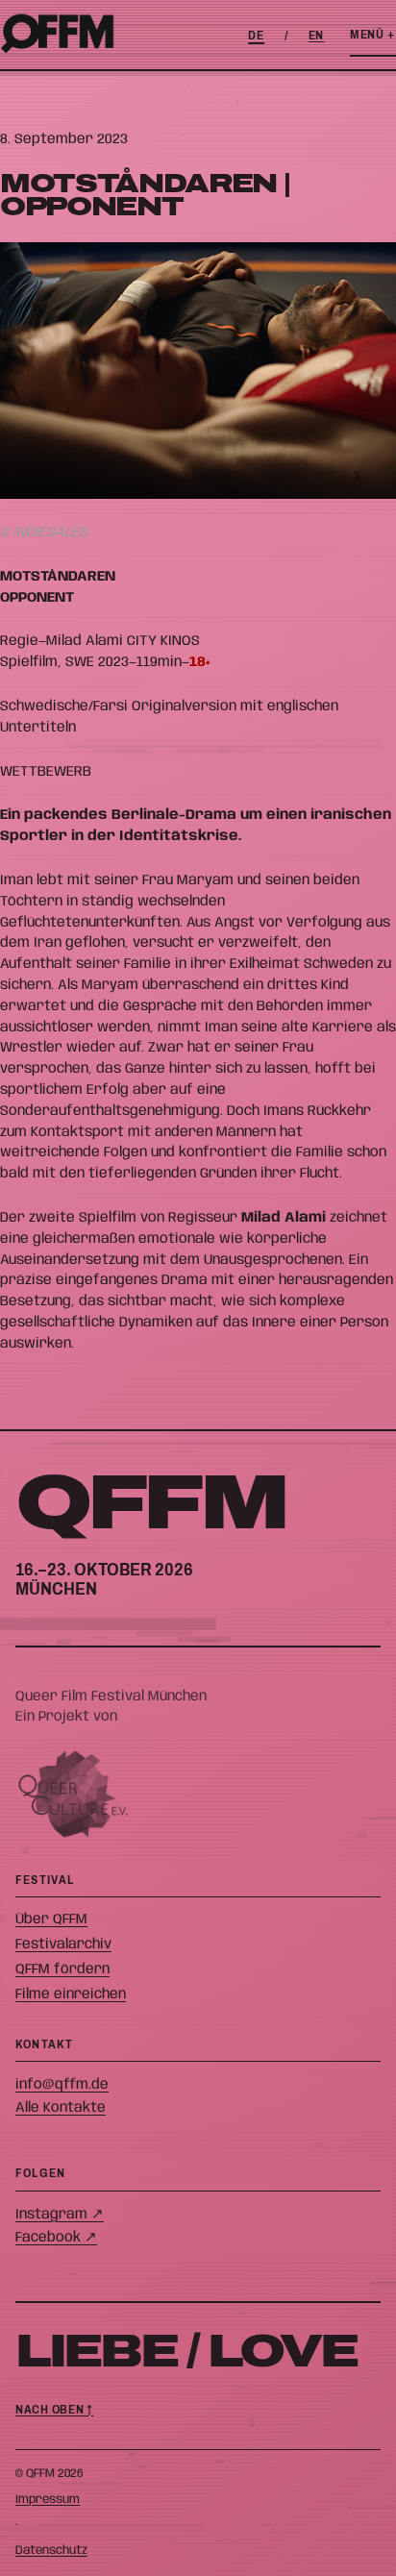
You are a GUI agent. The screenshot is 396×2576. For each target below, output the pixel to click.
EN (317, 36)
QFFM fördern (62, 1969)
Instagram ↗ (60, 2214)
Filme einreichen (71, 1994)
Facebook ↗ (56, 2237)
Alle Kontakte (61, 2107)
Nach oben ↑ (54, 2410)
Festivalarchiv (63, 1944)
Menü (372, 35)
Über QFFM (51, 1919)
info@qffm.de (62, 2084)
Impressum (48, 2500)
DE (256, 36)
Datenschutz (51, 2551)
